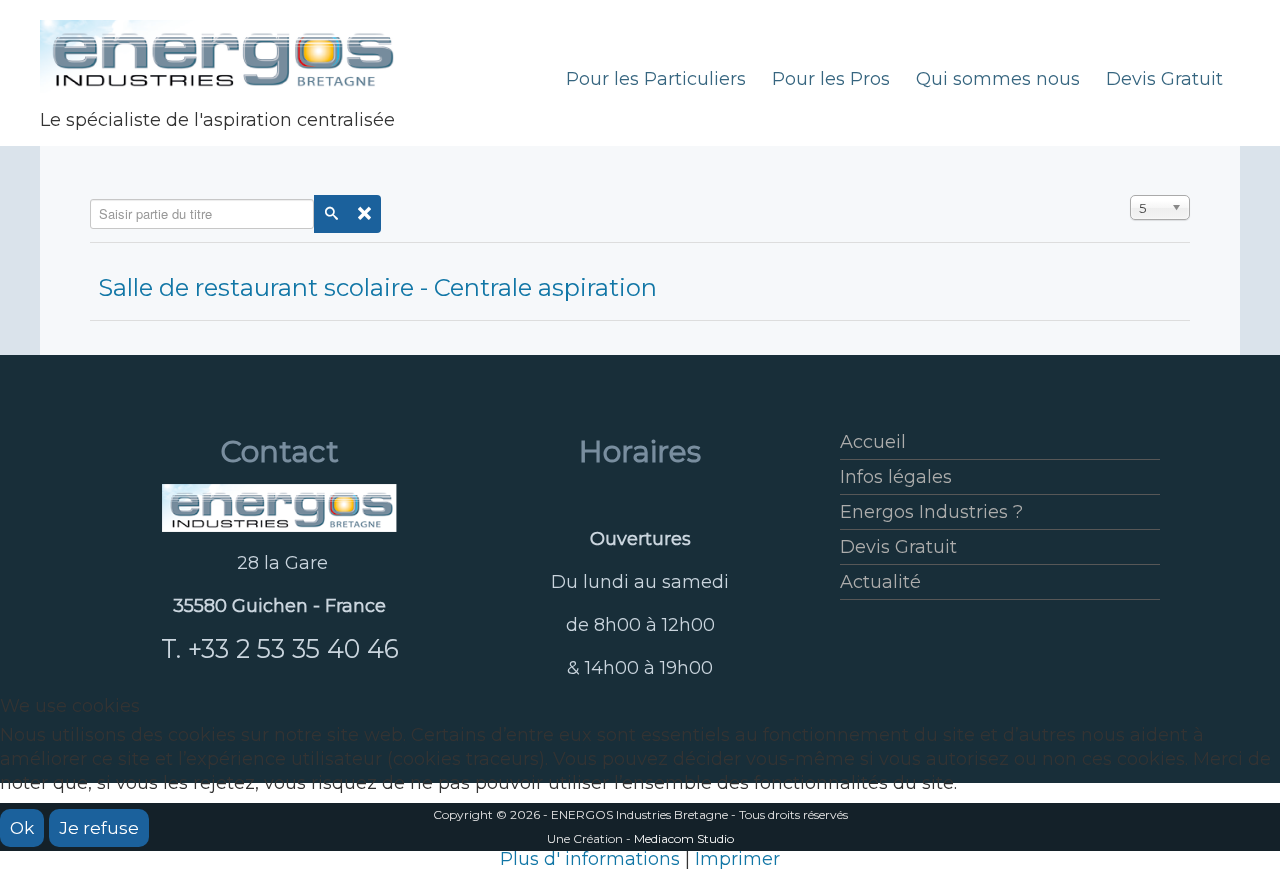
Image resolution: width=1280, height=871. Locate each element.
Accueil (873, 442)
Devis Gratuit (1164, 79)
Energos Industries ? (931, 512)
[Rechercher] (331, 214)
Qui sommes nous (998, 79)
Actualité (880, 582)
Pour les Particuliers (656, 79)
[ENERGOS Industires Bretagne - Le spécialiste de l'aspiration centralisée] (280, 508)
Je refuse (99, 828)
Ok (22, 828)
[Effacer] (364, 214)
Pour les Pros (831, 79)
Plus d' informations (590, 859)
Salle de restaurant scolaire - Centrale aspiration (377, 287)
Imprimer (737, 859)
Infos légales (896, 477)
